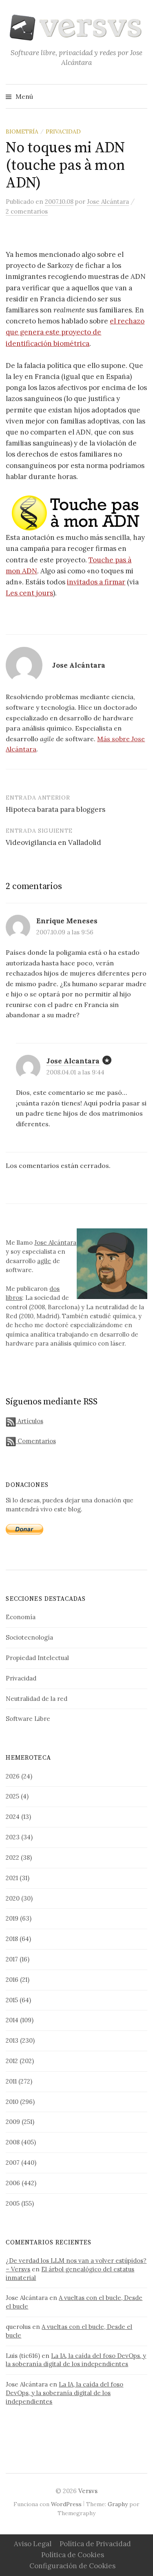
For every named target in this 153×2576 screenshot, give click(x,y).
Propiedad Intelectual (37, 1658)
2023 (13, 1837)
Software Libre (28, 1719)
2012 (12, 2061)
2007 (13, 2163)
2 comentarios (27, 211)
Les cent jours (29, 593)
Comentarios (36, 1441)
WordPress (66, 2504)
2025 (12, 1796)
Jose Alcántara (55, 1242)
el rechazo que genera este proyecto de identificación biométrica (75, 332)
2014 (12, 2020)
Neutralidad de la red (37, 1699)
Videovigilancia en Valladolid (53, 842)
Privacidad (63, 131)
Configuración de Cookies (72, 2566)
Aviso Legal (33, 2544)
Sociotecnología (29, 1637)
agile (44, 1261)
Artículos (29, 1421)
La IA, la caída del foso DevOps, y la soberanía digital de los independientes (76, 2360)
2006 (13, 2183)
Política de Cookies (73, 2555)
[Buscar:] (140, 96)
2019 (12, 1918)
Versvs (88, 2491)
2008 (13, 2142)
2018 (12, 1939)
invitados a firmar (96, 582)
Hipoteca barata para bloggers (55, 809)
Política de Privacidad (95, 2544)
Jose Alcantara (73, 1061)
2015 (12, 2000)
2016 (12, 1980)
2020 (13, 1898)
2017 (12, 1959)
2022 (12, 1857)
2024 (13, 1817)
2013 (12, 2040)
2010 (12, 2102)
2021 (12, 1878)
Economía (21, 1617)
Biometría (22, 131)
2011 (11, 2081)
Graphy (118, 2504)
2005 (13, 2203)
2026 (13, 1776)
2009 (13, 2122)
